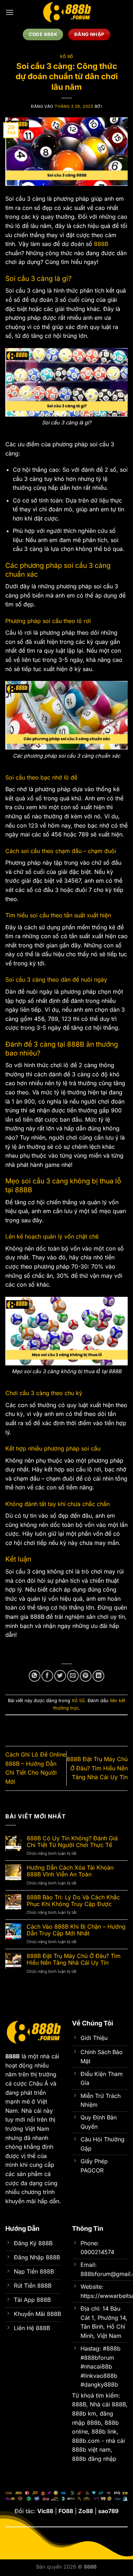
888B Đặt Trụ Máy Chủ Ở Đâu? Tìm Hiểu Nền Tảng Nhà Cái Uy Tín (97, 1768)
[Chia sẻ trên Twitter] (60, 1676)
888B (101, 244)
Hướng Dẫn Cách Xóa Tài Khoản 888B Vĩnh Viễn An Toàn (70, 1871)
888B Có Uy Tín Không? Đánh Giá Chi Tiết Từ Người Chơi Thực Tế (72, 1842)
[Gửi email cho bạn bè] (73, 1676)
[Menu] (10, 12)
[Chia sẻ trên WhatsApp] (35, 1676)
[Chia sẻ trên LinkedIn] (98, 1676)
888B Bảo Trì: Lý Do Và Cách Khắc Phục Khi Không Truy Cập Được (73, 1901)
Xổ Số (66, 57)
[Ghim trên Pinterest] (86, 1676)
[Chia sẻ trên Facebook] (47, 1676)
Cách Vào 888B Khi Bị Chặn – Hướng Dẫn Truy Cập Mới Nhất (76, 1930)
